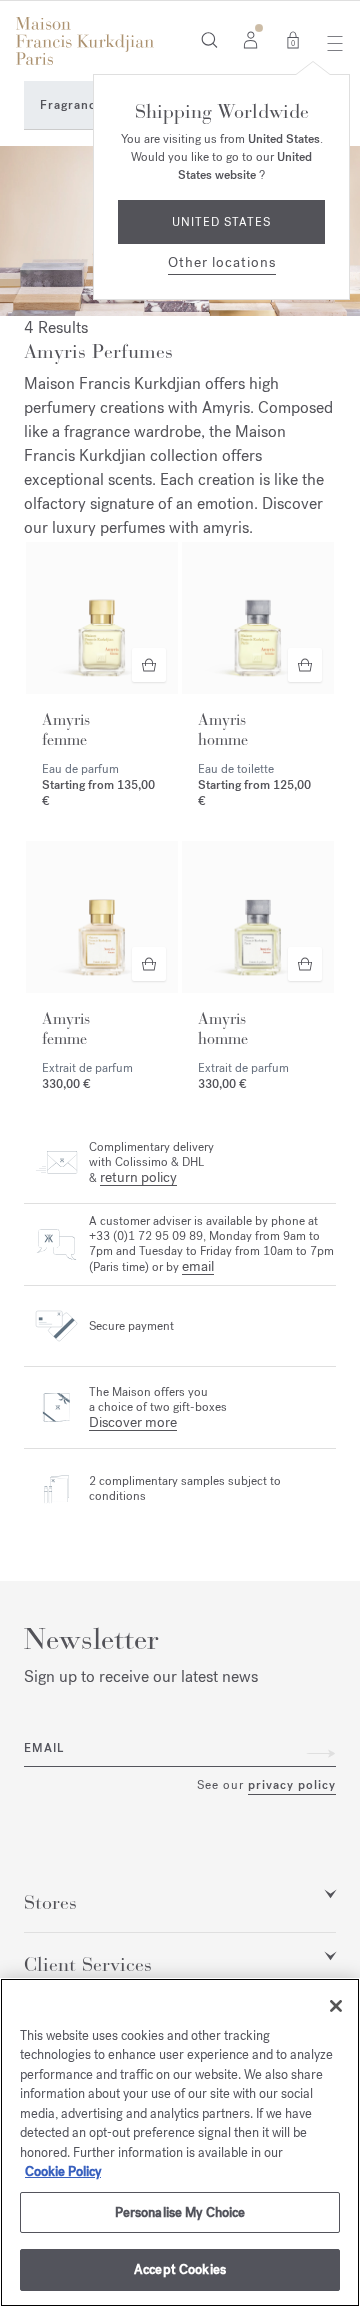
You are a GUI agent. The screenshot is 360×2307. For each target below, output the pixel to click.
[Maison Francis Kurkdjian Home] (85, 41)
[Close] (336, 2006)
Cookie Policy (63, 2171)
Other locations (222, 262)
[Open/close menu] (329, 43)
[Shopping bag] (293, 39)
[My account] (250, 39)
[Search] (209, 39)
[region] (180, 2142)
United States (221, 222)
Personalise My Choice (180, 2212)
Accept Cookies (180, 2269)
